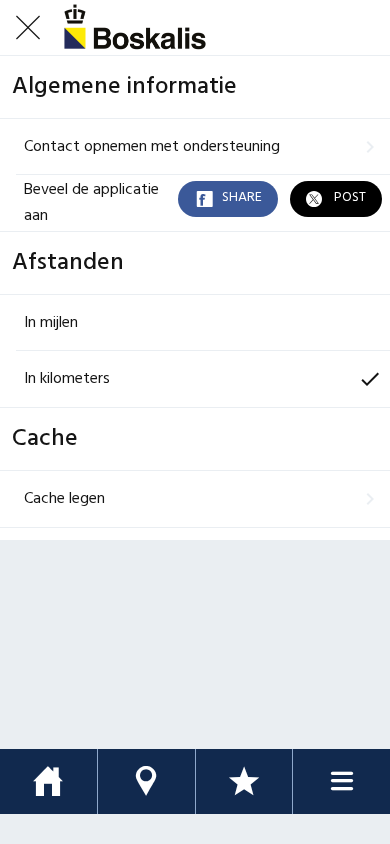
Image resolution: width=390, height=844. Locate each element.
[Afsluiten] (28, 28)
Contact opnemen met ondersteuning (152, 147)
